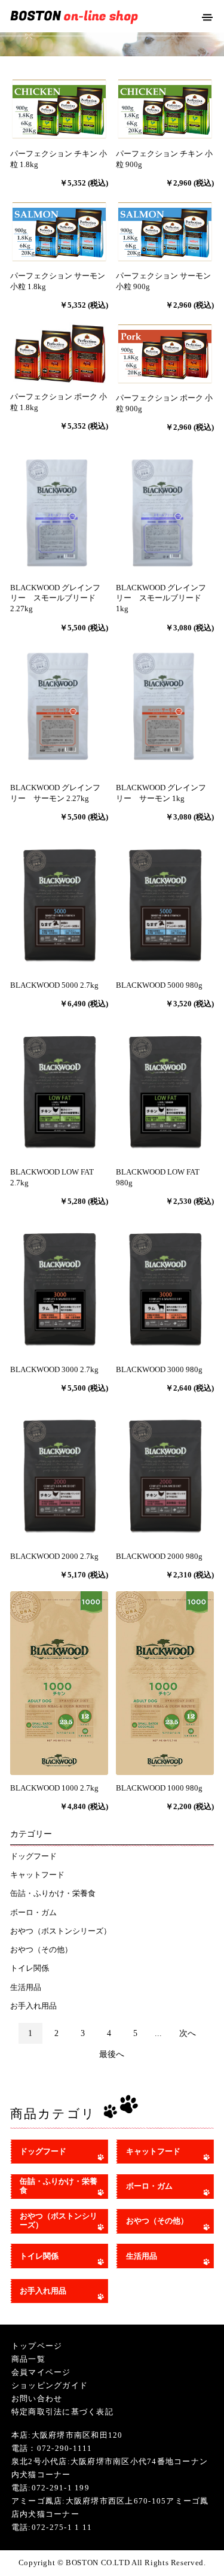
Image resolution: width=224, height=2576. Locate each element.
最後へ (112, 2054)
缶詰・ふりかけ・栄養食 (53, 1894)
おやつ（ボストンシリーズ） (61, 1931)
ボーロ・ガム (33, 1913)
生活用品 (26, 1988)
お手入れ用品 (33, 2006)
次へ (188, 2033)
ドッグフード (33, 1856)
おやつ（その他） (41, 1950)
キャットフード (37, 1875)
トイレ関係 (30, 1968)
